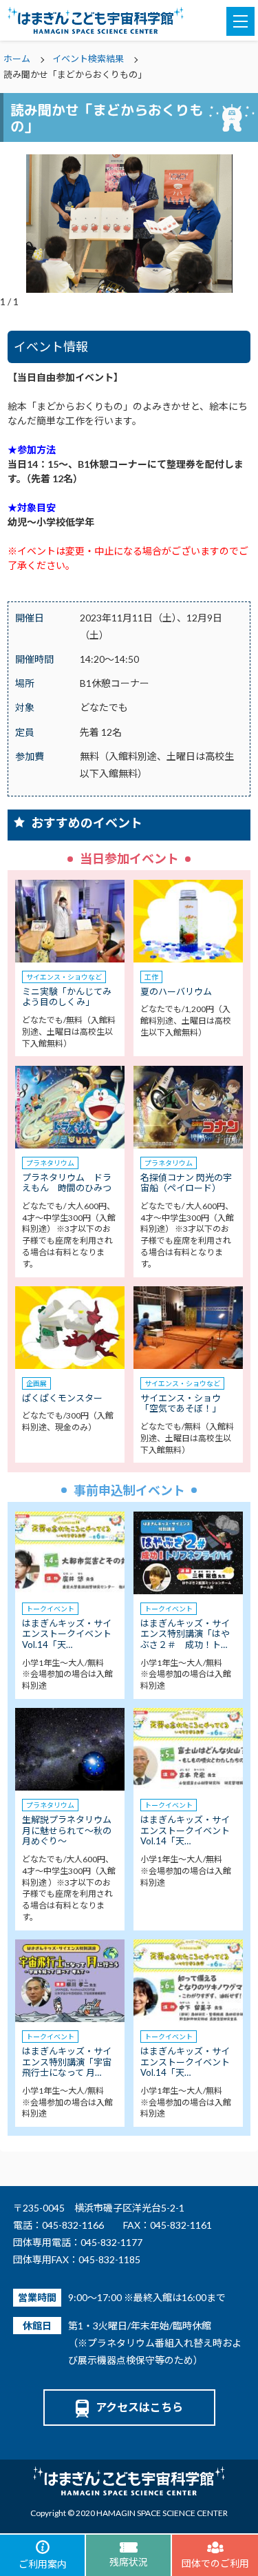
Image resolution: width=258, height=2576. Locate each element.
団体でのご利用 (215, 2563)
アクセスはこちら (139, 2407)
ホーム (17, 59)
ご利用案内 (43, 2564)
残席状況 (129, 2562)
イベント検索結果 (88, 59)
